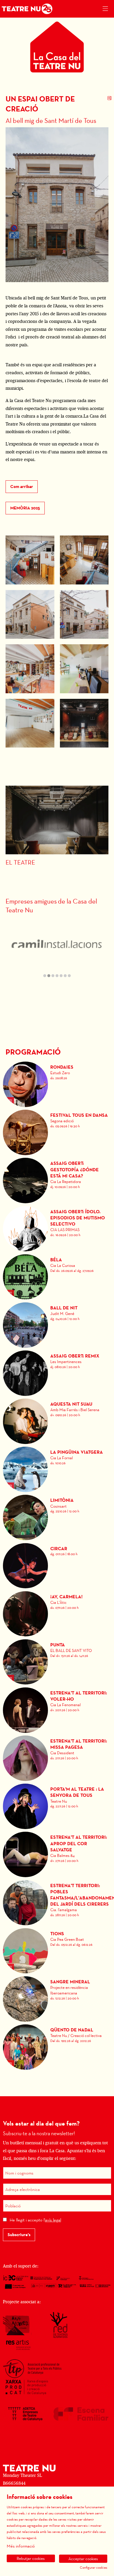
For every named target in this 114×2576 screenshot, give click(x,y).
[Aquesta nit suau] (26, 1421)
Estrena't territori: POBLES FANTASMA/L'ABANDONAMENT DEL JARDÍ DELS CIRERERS (80, 1895)
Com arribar (22, 487)
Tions (57, 1934)
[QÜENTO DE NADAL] (26, 2047)
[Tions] (26, 1950)
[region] (57, 949)
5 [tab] (61, 976)
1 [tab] (45, 976)
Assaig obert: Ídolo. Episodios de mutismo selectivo (78, 1218)
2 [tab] (49, 976)
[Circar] (26, 1565)
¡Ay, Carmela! (66, 1597)
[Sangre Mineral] (26, 1998)
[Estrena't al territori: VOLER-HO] (26, 1710)
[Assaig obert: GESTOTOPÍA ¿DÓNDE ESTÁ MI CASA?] (26, 1180)
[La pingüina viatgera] (26, 1469)
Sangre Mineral (70, 1982)
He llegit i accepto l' (35, 2220)
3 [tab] (53, 976)
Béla (56, 1260)
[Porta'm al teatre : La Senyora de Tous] (26, 1806)
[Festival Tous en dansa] (26, 1132)
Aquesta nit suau (71, 1404)
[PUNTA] (26, 1661)
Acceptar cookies (83, 2559)
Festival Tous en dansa (79, 1115)
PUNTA (58, 1645)
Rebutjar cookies (31, 2558)
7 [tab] (69, 976)
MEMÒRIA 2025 (25, 508)
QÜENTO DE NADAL (72, 2030)
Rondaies (62, 1067)
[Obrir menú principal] (105, 9)
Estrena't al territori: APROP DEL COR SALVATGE (79, 1843)
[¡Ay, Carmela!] (26, 1613)
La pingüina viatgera (77, 1452)
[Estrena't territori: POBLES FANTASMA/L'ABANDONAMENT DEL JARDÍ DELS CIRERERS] (26, 1902)
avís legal (53, 2220)
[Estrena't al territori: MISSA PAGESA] (26, 1758)
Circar (59, 1549)
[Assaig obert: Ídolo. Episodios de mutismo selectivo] (26, 1228)
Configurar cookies (94, 2567)
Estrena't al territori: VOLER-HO (79, 1696)
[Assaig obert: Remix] (26, 1373)
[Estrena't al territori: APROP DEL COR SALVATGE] (26, 1854)
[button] (30, 560)
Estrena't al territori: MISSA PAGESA (79, 1744)
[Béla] (26, 1276)
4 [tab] (57, 976)
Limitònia (62, 1500)
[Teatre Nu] (26, 9)
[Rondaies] (26, 1084)
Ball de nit (64, 1308)
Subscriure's (19, 2235)
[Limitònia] (26, 1517)
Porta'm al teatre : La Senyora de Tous (77, 1792)
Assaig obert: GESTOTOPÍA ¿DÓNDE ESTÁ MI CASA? (75, 1169)
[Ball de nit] (26, 1325)
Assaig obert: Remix (75, 1356)
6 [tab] (65, 976)
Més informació (21, 2546)
